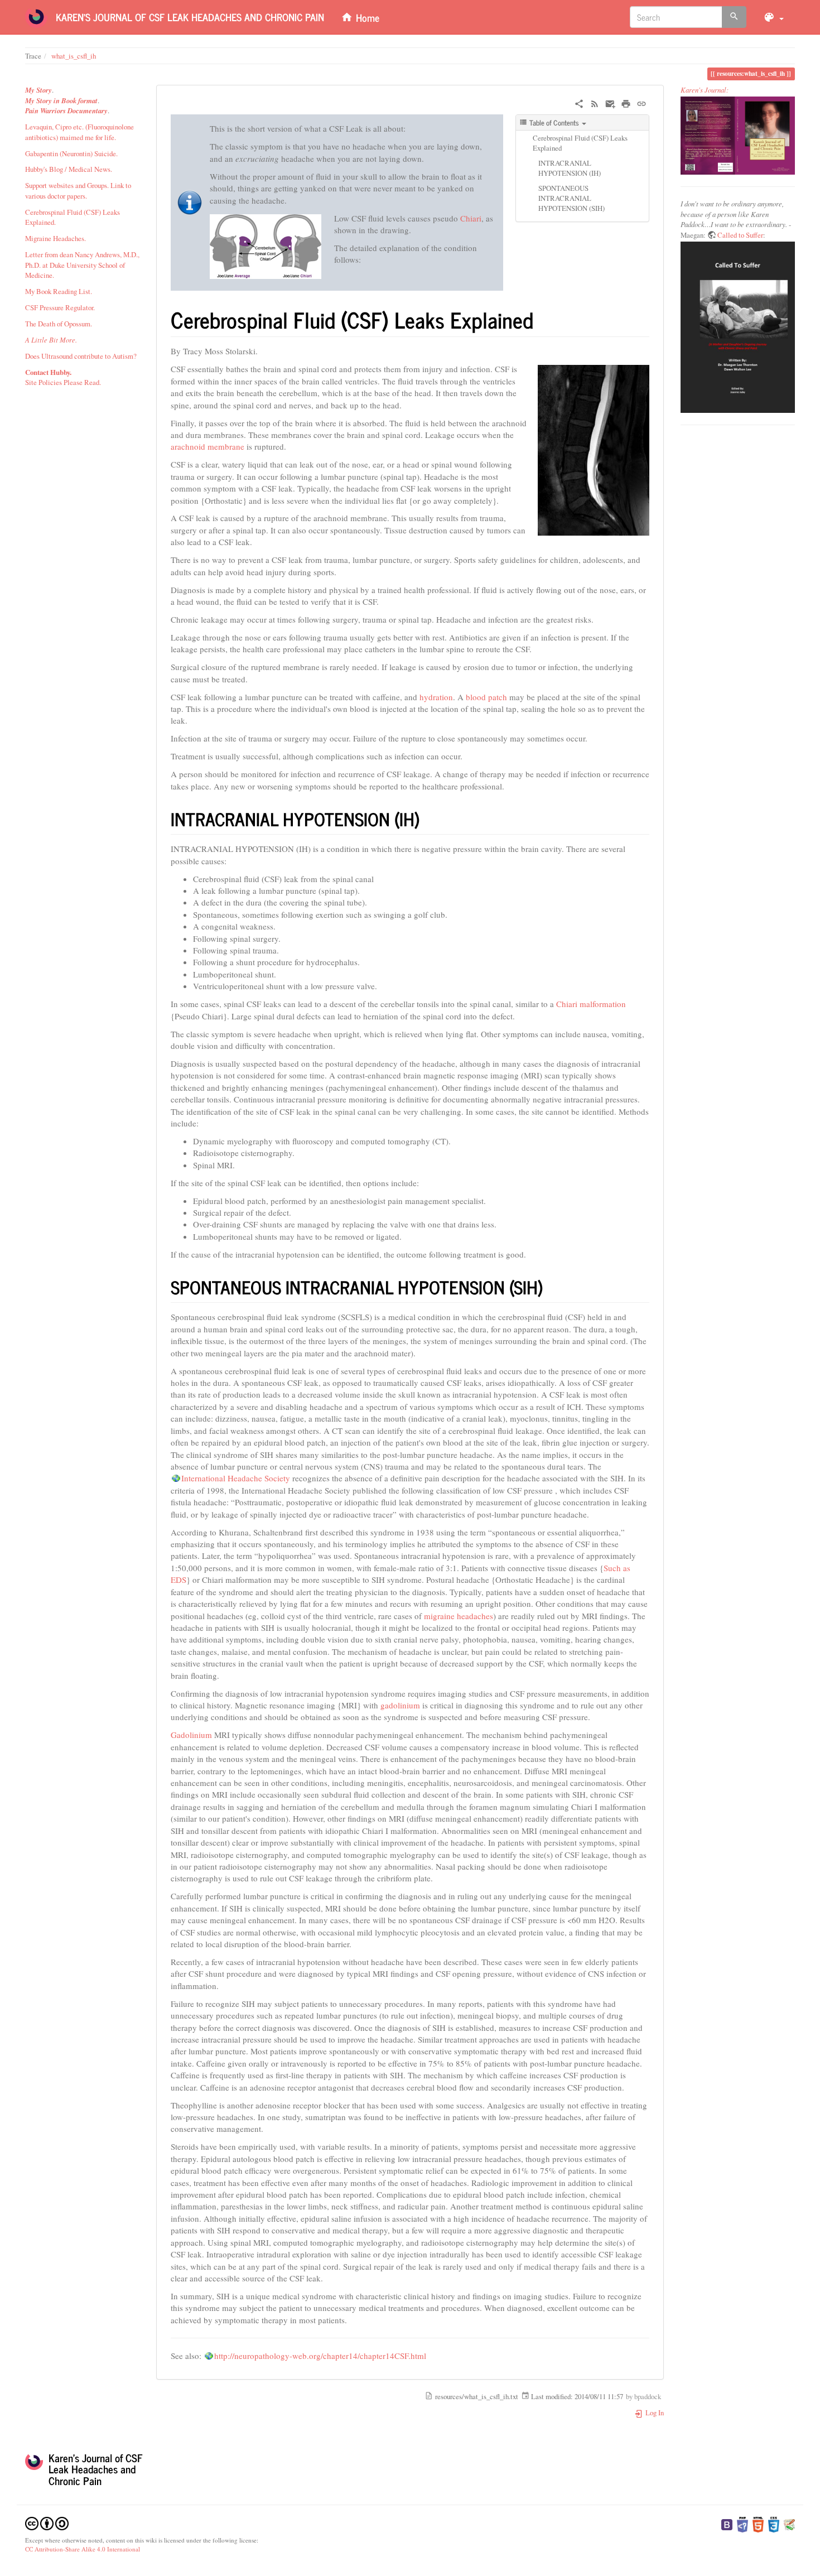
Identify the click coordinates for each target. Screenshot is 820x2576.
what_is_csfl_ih (74, 56)
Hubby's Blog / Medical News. (69, 169)
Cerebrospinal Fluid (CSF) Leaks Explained (580, 143)
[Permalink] (641, 102)
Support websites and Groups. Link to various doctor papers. (78, 190)
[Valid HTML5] (758, 2524)
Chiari (471, 218)
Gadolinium (191, 1735)
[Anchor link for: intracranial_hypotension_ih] (428, 818)
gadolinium (400, 1705)
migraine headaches (459, 1616)
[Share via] (579, 102)
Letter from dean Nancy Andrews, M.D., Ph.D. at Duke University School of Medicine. (82, 265)
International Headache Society (236, 1478)
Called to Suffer (740, 235)
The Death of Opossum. (59, 324)
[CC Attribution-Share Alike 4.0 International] (47, 2522)
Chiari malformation (591, 1004)
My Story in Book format (61, 100)
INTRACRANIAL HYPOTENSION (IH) (570, 168)
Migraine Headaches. (56, 238)
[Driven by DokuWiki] (789, 2524)
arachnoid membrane (208, 446)
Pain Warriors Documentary (66, 110)
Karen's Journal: (705, 90)
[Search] (734, 17)
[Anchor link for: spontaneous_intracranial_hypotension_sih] (552, 1287)
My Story (38, 90)
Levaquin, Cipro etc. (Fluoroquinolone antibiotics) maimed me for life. (79, 132)
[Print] (626, 102)
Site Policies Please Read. (63, 382)
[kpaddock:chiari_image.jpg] (266, 245)
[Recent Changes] (595, 102)
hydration (436, 697)
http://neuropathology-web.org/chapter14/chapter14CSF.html (320, 2356)
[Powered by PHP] (742, 2524)
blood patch (486, 697)
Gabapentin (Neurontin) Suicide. (71, 153)
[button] (773, 17)
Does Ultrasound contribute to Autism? (81, 356)
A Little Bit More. (51, 340)
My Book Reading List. (59, 291)
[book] (738, 136)
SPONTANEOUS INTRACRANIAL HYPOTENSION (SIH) (571, 198)
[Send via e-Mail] (610, 102)
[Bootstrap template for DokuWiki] (727, 2524)
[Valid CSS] (774, 2524)
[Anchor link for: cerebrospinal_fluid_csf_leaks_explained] (544, 319)
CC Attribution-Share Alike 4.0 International (83, 2549)
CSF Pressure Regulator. (60, 307)
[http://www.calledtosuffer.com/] (738, 328)
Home (366, 17)
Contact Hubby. (48, 372)
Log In (654, 2413)
